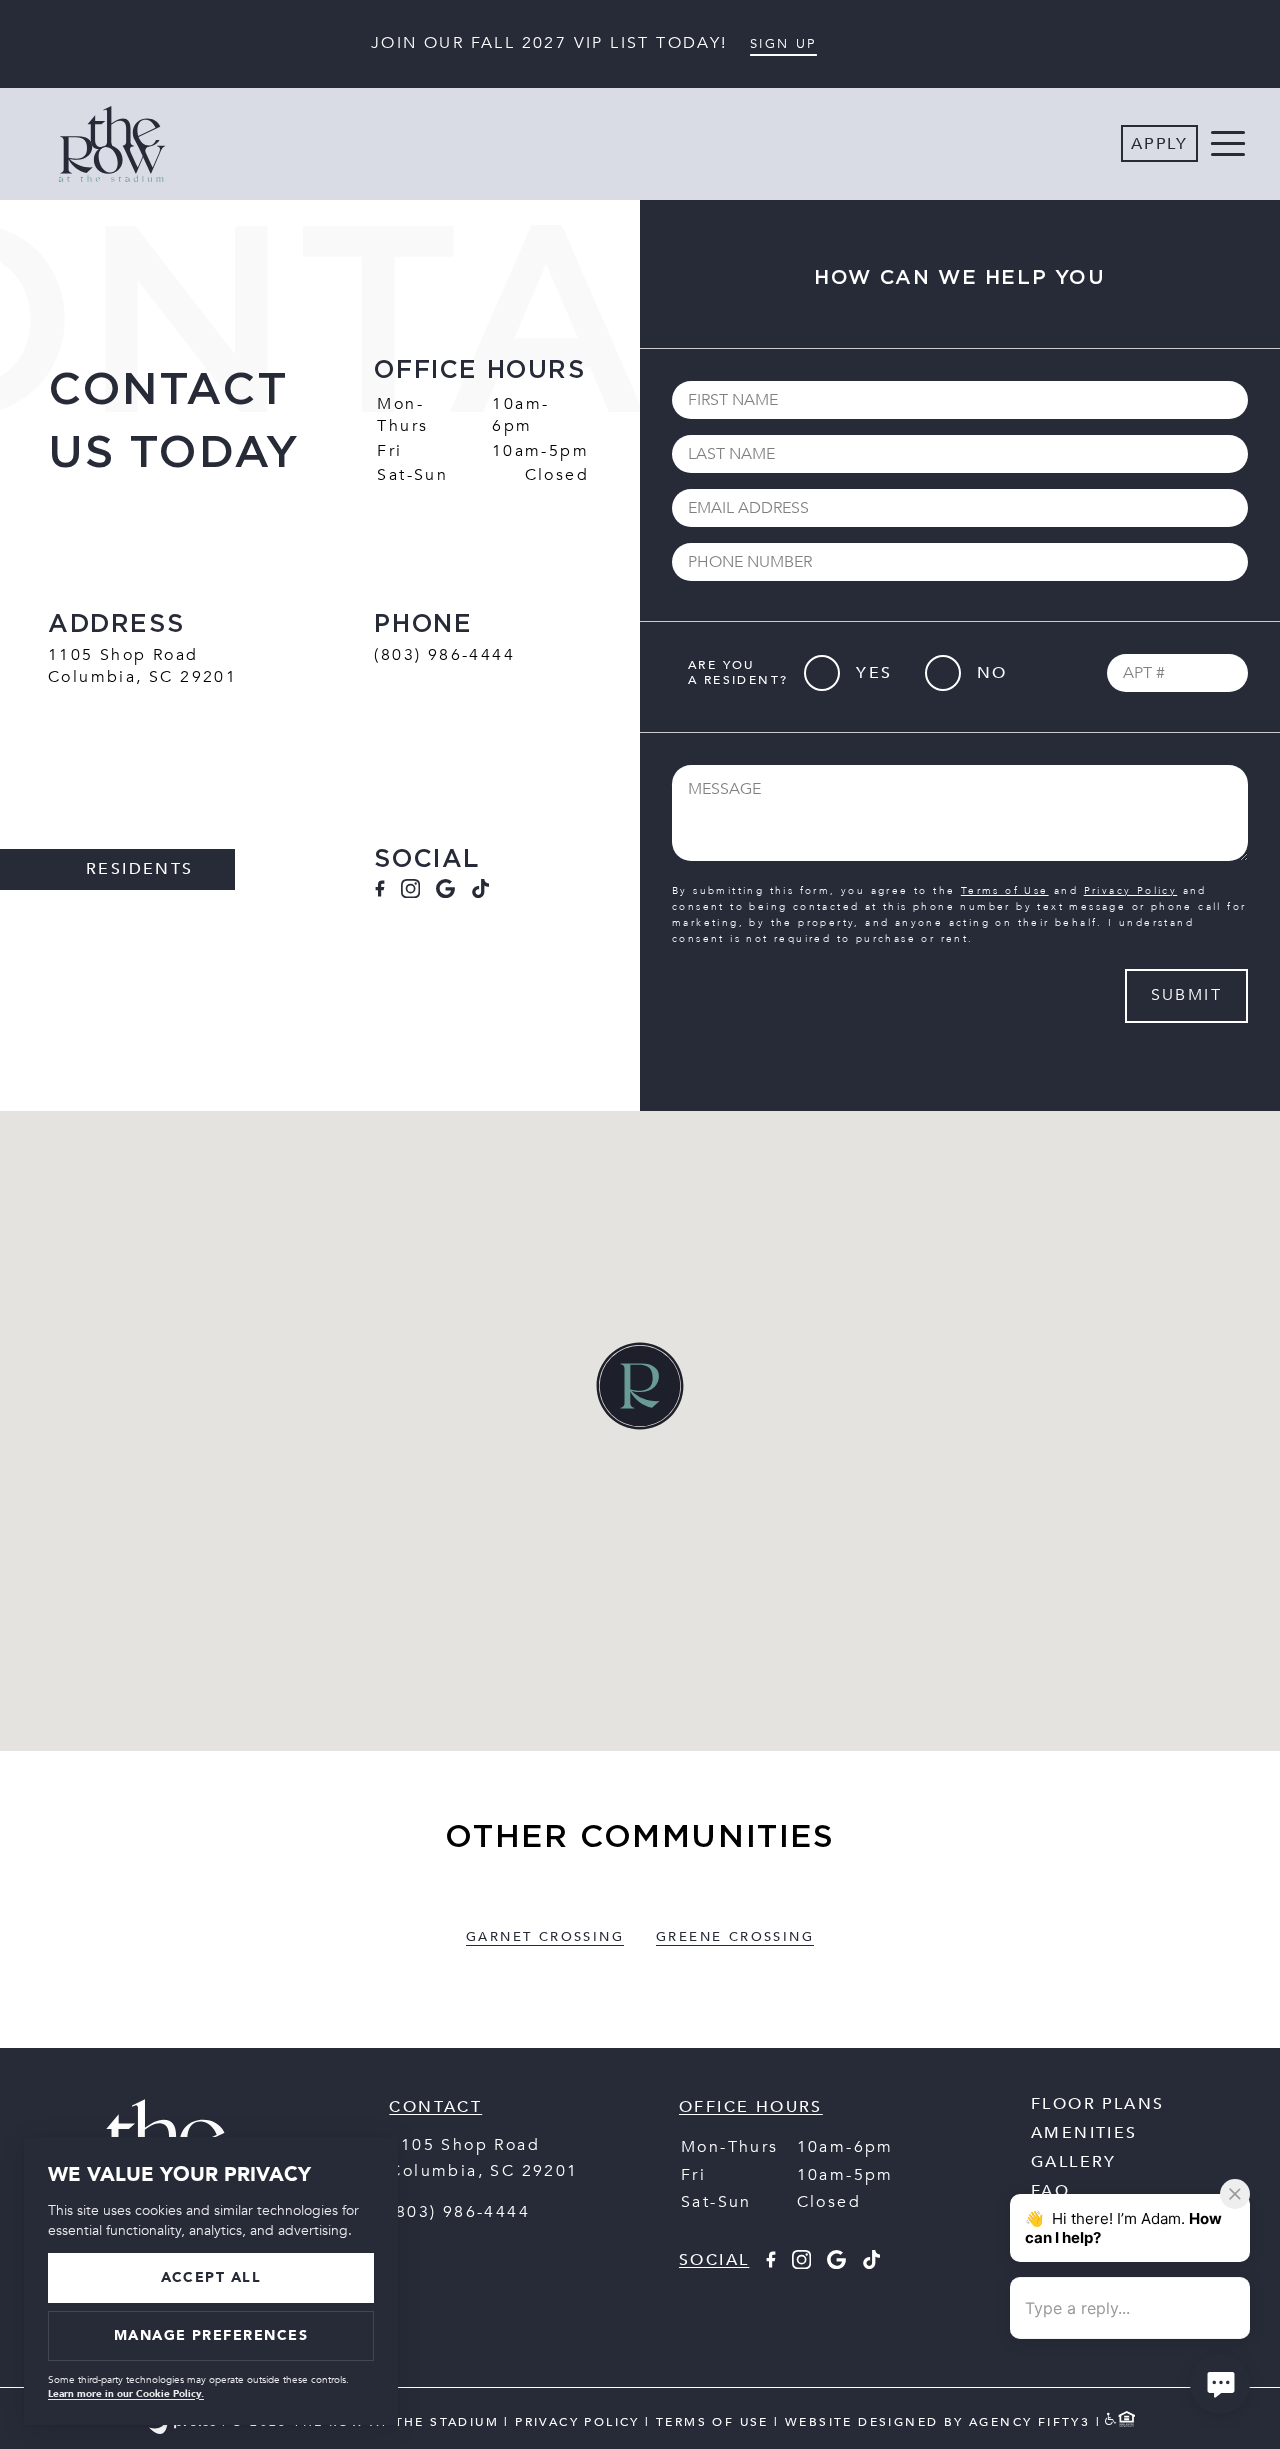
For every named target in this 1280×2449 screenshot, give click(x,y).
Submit (1186, 995)
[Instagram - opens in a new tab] (410, 893)
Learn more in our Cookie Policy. (126, 2394)
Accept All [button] (211, 2277)
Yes (874, 673)
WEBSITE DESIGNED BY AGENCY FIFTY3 (937, 2423)
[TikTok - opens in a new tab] (480, 893)
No (992, 673)
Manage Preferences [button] (211, 2335)
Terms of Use (1005, 891)
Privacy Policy (1131, 891)
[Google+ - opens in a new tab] (445, 893)
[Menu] (1228, 144)
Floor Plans (1097, 2104)
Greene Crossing (735, 1937)
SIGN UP (783, 44)
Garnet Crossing (545, 1937)
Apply (1159, 144)
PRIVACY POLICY (577, 2423)
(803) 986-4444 (444, 655)
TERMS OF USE (712, 2423)
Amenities (1084, 2133)
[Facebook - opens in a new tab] (379, 893)
